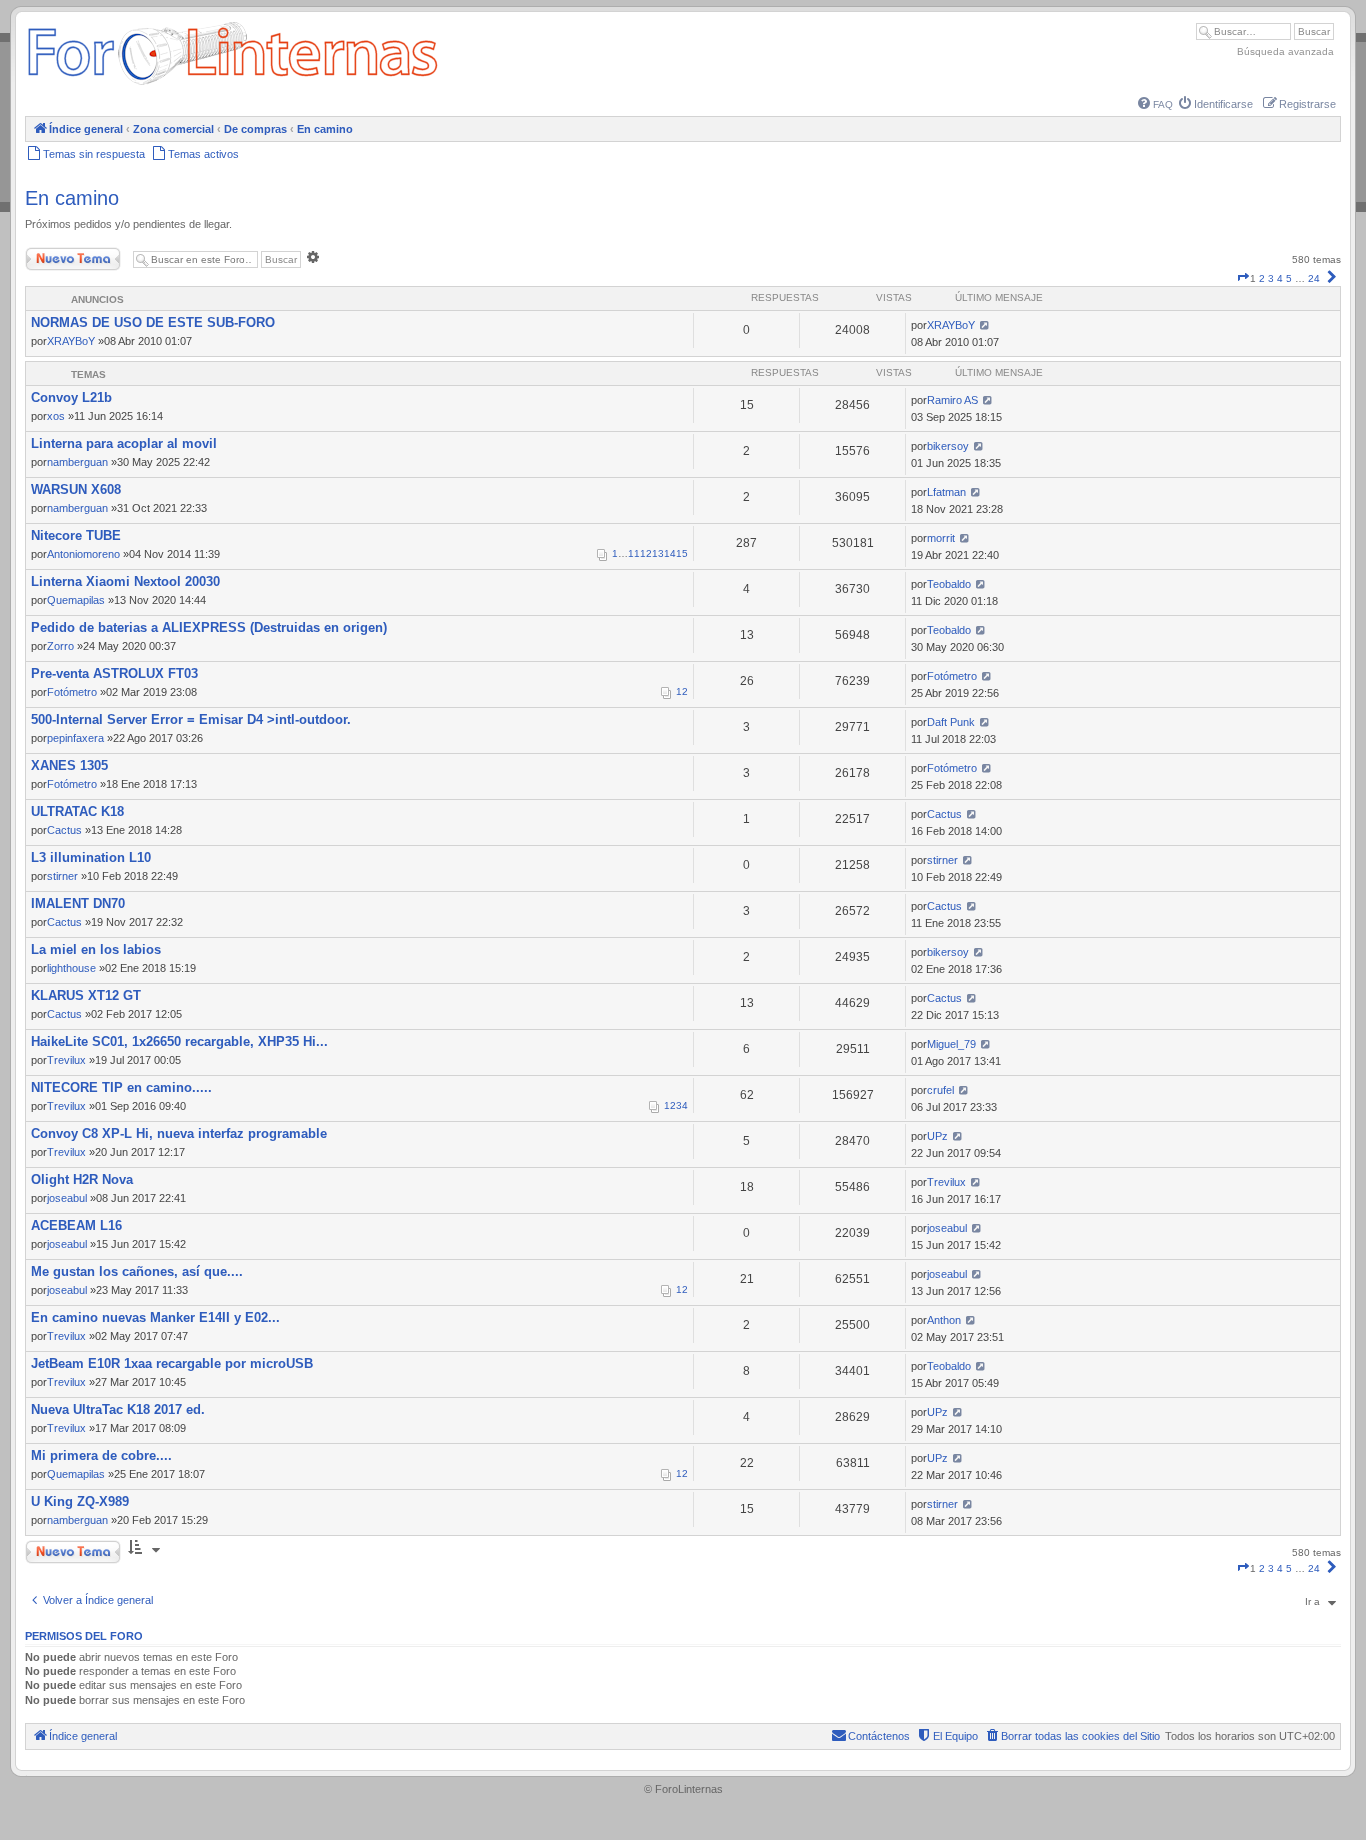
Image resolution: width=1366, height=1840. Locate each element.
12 (646, 553)
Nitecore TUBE (76, 535)
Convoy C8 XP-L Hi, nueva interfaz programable (179, 1133)
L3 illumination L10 (91, 857)
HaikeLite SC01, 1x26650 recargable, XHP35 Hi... (179, 1041)
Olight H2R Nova (82, 1179)
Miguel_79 (951, 1044)
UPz (937, 1136)
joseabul (67, 1198)
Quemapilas (76, 600)
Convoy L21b (71, 397)
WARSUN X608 (76, 489)
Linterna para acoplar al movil (124, 443)
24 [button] (1314, 278)
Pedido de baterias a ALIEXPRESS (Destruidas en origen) (209, 627)
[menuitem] (1155, 104)
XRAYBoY (71, 341)
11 (634, 553)
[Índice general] (232, 84)
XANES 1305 (69, 765)
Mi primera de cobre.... (101, 1455)
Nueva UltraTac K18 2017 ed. (118, 1409)
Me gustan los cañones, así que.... (137, 1271)
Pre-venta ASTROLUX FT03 (114, 673)
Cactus (64, 830)
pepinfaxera (75, 738)
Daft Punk (951, 722)
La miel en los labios (96, 949)
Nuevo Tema (54, 254)
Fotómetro (72, 692)
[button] (1243, 278)
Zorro (60, 646)
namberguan (77, 462)
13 (658, 553)
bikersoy (948, 446)
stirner (62, 876)
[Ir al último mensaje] (984, 325)
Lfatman (946, 492)
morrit (941, 538)
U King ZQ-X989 (80, 1501)
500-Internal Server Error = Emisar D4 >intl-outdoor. (191, 719)
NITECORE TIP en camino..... (121, 1087)
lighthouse (71, 968)
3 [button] (1271, 278)
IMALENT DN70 (78, 903)
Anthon (944, 1320)
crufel (940, 1090)
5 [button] (1289, 278)
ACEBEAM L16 (76, 1225)
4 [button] (1280, 278)
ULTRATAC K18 (77, 811)
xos (56, 416)
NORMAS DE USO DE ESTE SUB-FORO (153, 322)
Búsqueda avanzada (1285, 51)
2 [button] (1262, 278)
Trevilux (66, 1060)
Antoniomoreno (83, 554)
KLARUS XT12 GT (86, 995)
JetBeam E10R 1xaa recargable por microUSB (172, 1363)
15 (682, 553)
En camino (72, 198)
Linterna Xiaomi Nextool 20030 (125, 581)
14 (670, 553)
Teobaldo (949, 584)
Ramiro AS (952, 400)
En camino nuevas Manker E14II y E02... (155, 1317)
